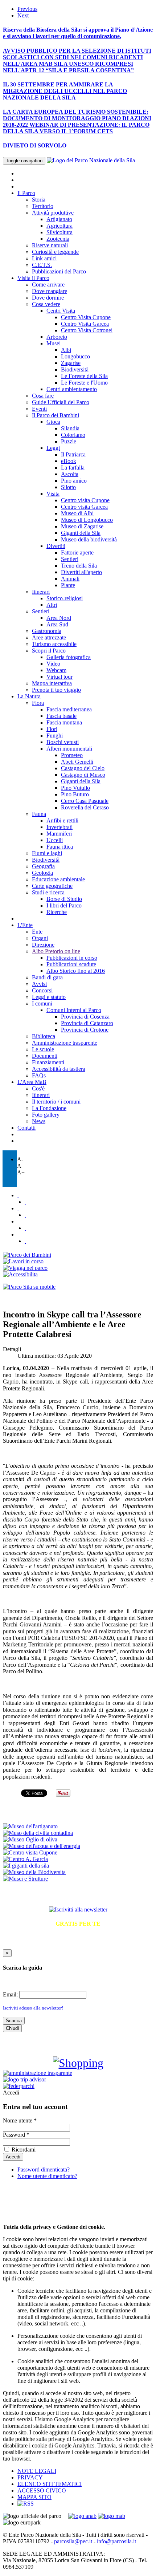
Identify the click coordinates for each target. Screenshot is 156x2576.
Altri (52, 605)
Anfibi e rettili (62, 820)
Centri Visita (61, 311)
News (39, 1121)
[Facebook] (25, 1202)
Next (23, 15)
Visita (53, 494)
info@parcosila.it (116, 2541)
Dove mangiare (50, 291)
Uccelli (55, 840)
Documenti (45, 1056)
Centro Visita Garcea (85, 324)
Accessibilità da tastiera (59, 1069)
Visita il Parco (33, 278)
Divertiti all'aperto (81, 572)
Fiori (52, 729)
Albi (66, 350)
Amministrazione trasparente (65, 1043)
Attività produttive (53, 213)
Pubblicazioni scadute (71, 964)
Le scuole (43, 1049)
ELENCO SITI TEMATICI (50, 2484)
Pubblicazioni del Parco (59, 271)
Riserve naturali (50, 245)
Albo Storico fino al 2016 (76, 971)
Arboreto (57, 337)
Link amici (44, 258)
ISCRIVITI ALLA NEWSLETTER (78, 1894)
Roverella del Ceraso (85, 807)
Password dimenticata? (44, 2169)
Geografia (43, 866)
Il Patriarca (73, 454)
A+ (21, 1172)
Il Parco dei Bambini (56, 415)
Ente (37, 932)
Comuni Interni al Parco (74, 1010)
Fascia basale (61, 716)
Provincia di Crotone (85, 1030)
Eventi (39, 409)
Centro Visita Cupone (86, 317)
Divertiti (56, 546)
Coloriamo (73, 435)
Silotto (68, 487)
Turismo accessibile (54, 644)
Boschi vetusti (63, 742)
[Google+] (25, 1241)
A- (20, 1159)
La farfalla (73, 468)
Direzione (43, 945)
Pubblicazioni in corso (72, 958)
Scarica (14, 2021)
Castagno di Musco (83, 775)
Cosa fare (43, 396)
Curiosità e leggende (55, 252)
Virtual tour (59, 677)
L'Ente (25, 925)
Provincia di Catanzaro (87, 1023)
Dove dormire (48, 298)
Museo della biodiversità (89, 539)
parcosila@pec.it (73, 2541)
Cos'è (38, 1088)
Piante (68, 585)
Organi (40, 938)
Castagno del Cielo (83, 768)
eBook (69, 461)
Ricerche (57, 912)
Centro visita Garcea (84, 507)
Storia (39, 200)
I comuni (42, 1003)
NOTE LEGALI (37, 2471)
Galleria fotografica (69, 657)
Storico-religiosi (65, 598)
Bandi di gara (47, 977)
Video (53, 664)
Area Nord (59, 618)
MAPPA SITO (34, 2497)
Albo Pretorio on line (56, 951)
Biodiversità (75, 369)
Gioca (53, 422)
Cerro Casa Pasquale (85, 801)
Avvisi (39, 984)
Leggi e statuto (49, 997)
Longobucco (75, 356)
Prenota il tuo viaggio (56, 690)
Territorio (43, 206)
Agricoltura (59, 226)
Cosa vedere (46, 304)
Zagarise (71, 363)
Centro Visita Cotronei (87, 330)
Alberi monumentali (69, 749)
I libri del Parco (64, 905)
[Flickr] (18, 1208)
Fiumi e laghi (47, 853)
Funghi (55, 736)
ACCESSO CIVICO (42, 2490)
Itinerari (41, 592)
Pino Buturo (75, 794)
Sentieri (70, 559)
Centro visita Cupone (85, 500)
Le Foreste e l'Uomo (84, 383)
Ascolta (70, 474)
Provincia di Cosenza (85, 1017)
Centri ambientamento (72, 389)
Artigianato (59, 219)
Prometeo (72, 755)
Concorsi (42, 990)
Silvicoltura (59, 232)
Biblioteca (44, 1036)
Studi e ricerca (48, 892)
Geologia (42, 873)
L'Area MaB (32, 1082)
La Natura (29, 696)
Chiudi (12, 2028)
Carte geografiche (52, 886)
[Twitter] (18, 1195)
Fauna (39, 814)
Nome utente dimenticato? (47, 2176)
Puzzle (69, 441)
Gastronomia (47, 631)
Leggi (53, 448)
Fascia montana (64, 722)
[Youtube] (25, 1215)
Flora (38, 703)
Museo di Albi (77, 513)
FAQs (39, 1075)
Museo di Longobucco (87, 520)
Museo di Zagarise (82, 526)
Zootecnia (58, 239)
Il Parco (26, 193)
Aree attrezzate (49, 637)
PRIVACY (30, 2477)
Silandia (70, 428)
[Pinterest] (25, 1228)
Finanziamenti (48, 1062)
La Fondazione (49, 1108)
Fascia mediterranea (69, 709)
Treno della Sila (79, 566)
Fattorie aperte (77, 552)
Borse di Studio (64, 899)
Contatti (26, 1128)
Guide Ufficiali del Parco (61, 402)
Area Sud (57, 624)
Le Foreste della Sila (84, 376)
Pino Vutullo (75, 788)
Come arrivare (48, 285)
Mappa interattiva (52, 683)
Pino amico (74, 481)
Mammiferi (59, 834)
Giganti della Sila (81, 533)
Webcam (56, 670)
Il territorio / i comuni (56, 1102)
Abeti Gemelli (77, 762)
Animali (70, 579)
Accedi (11, 2093)
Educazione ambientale (58, 879)
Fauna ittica (60, 847)
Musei (54, 343)
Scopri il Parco (49, 651)
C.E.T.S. (42, 265)
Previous (27, 9)
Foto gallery (46, 1115)
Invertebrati (59, 827)
